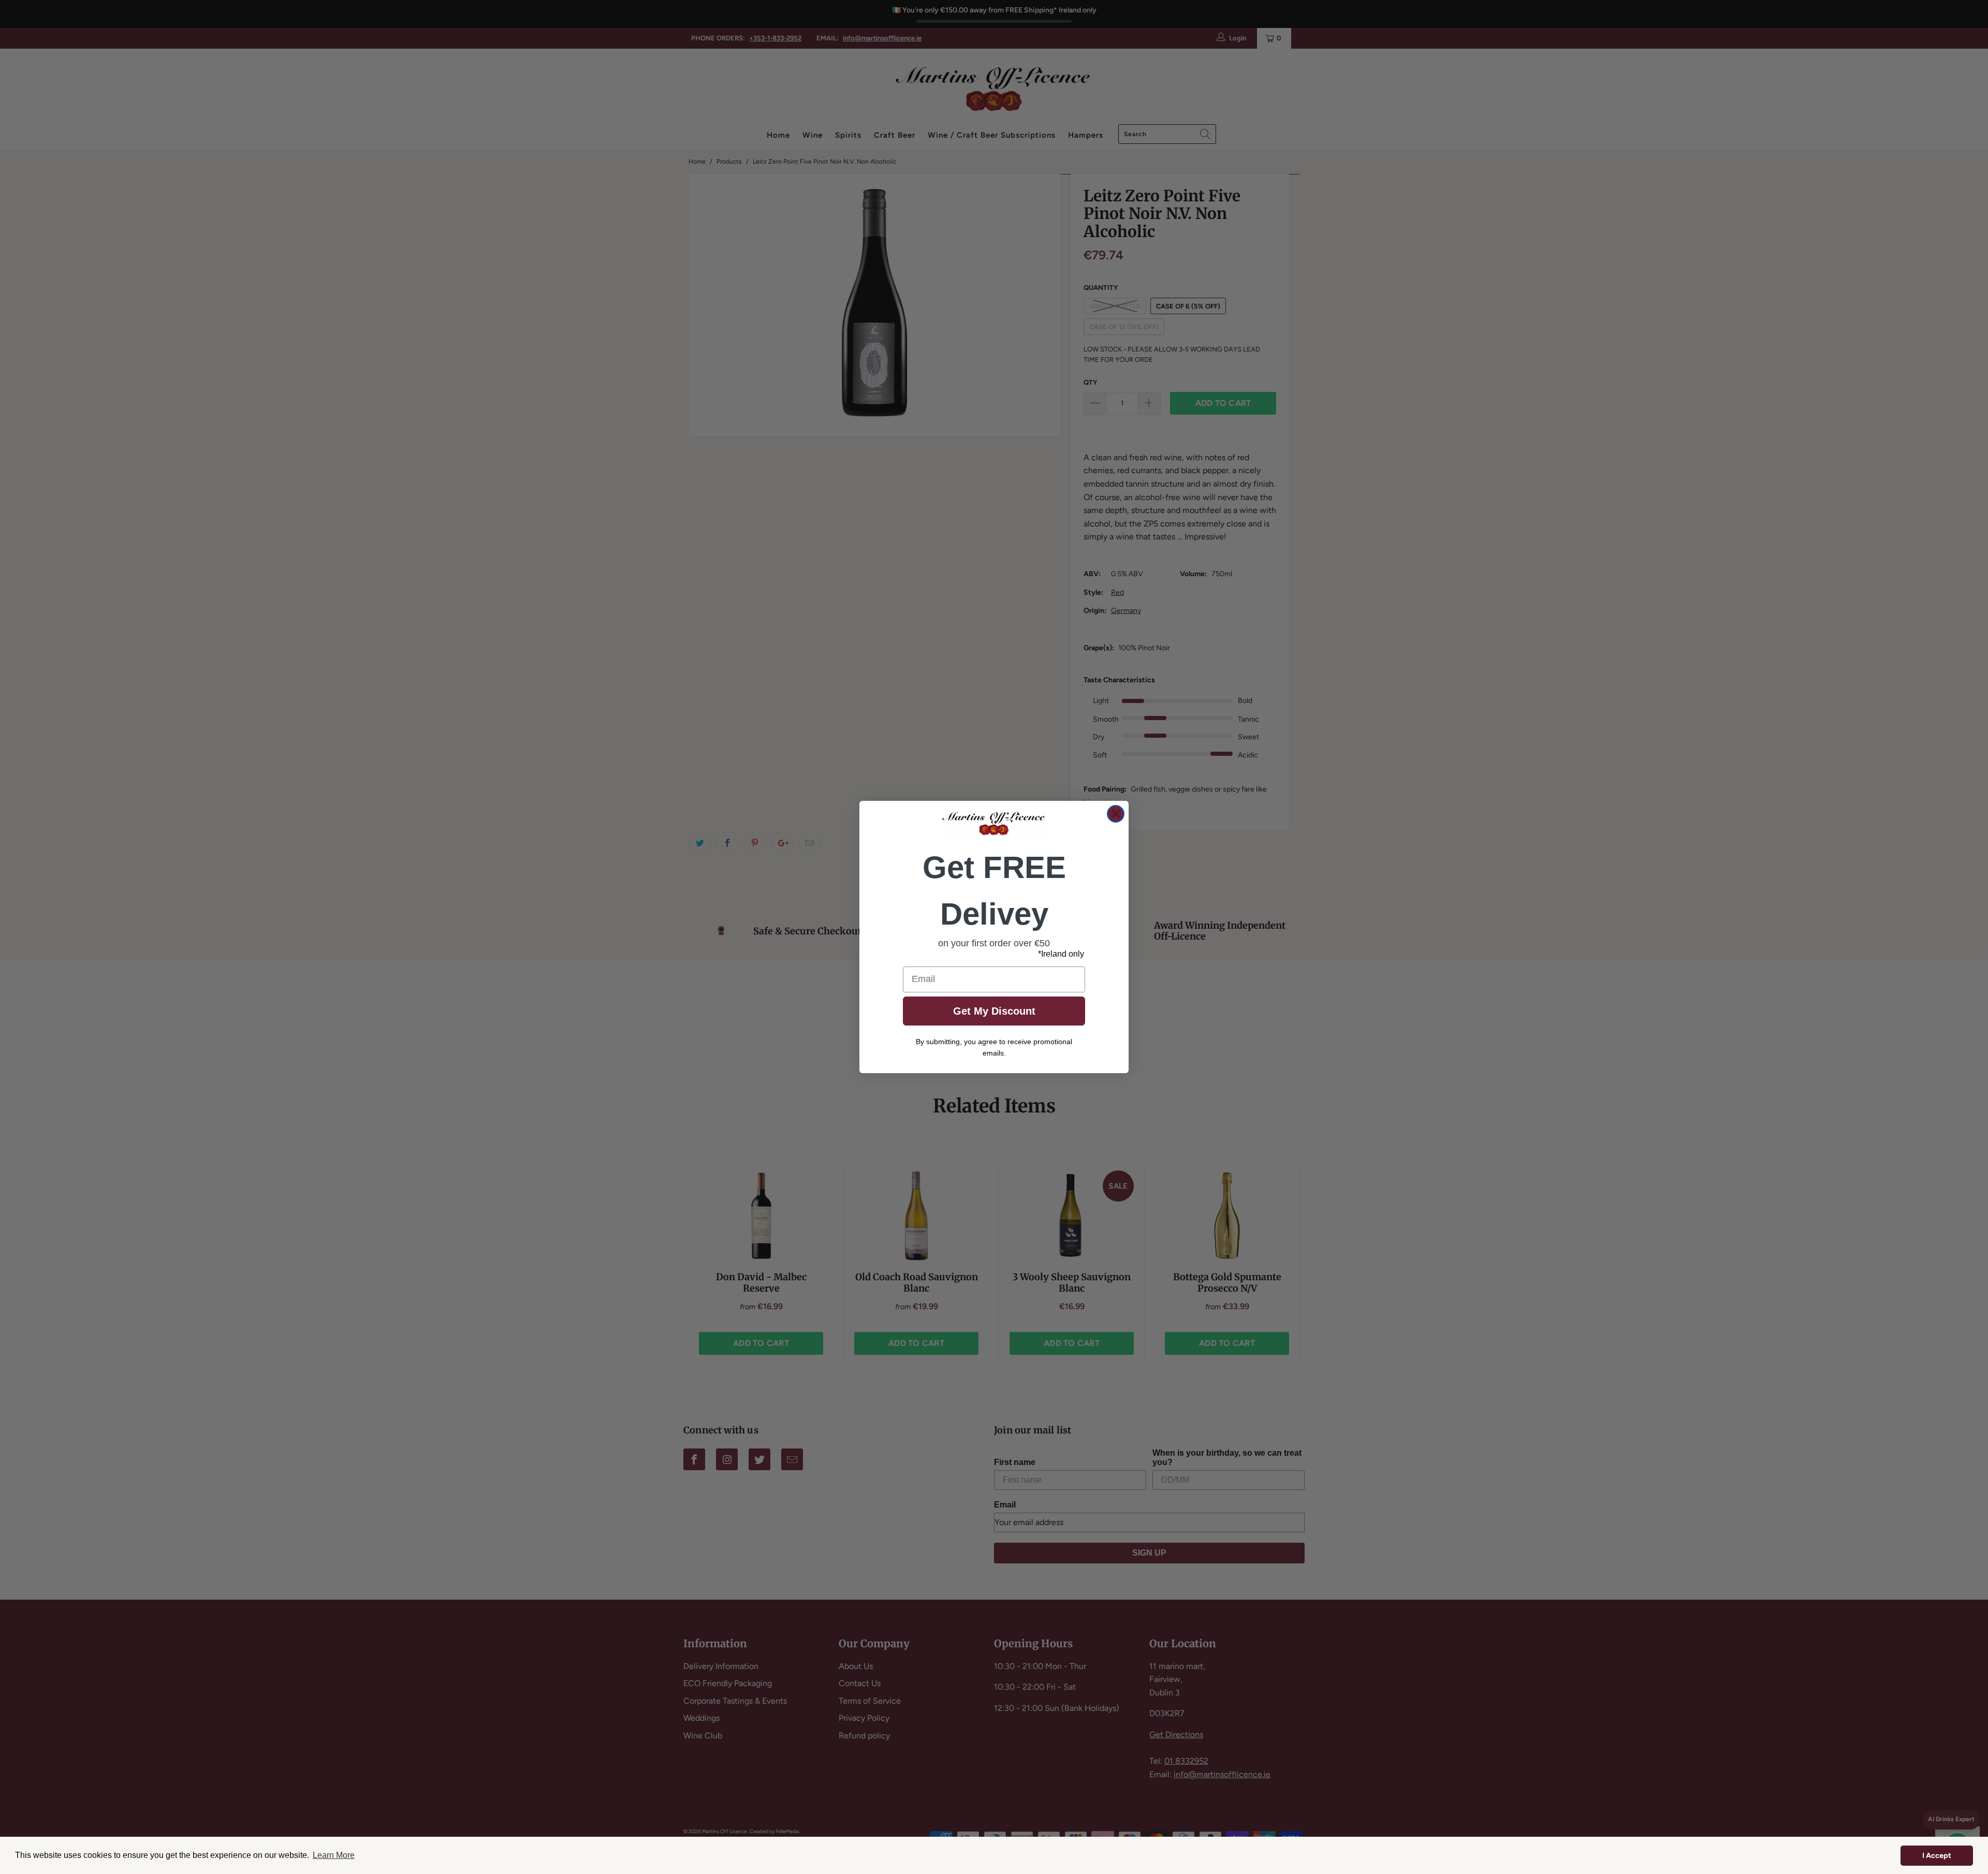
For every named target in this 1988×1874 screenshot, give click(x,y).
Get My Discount (994, 1011)
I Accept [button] (1937, 1855)
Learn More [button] (334, 1855)
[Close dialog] (1116, 814)
